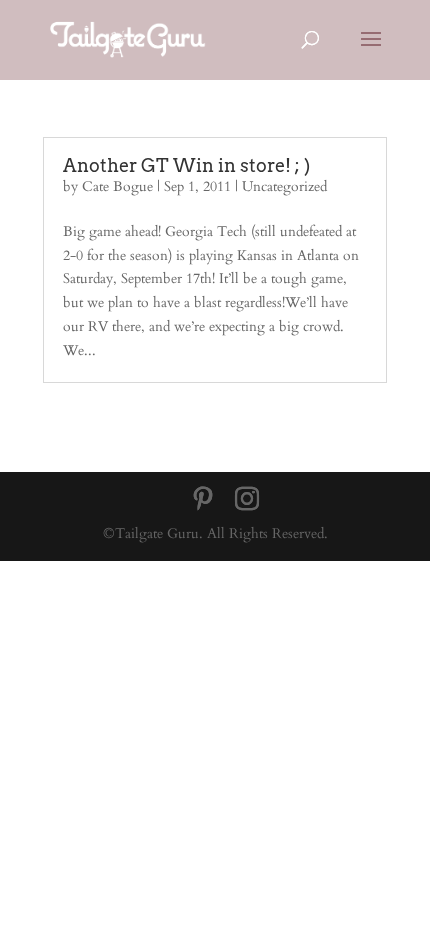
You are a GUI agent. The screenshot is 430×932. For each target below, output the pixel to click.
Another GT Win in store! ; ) (186, 165)
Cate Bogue (117, 186)
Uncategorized (284, 186)
